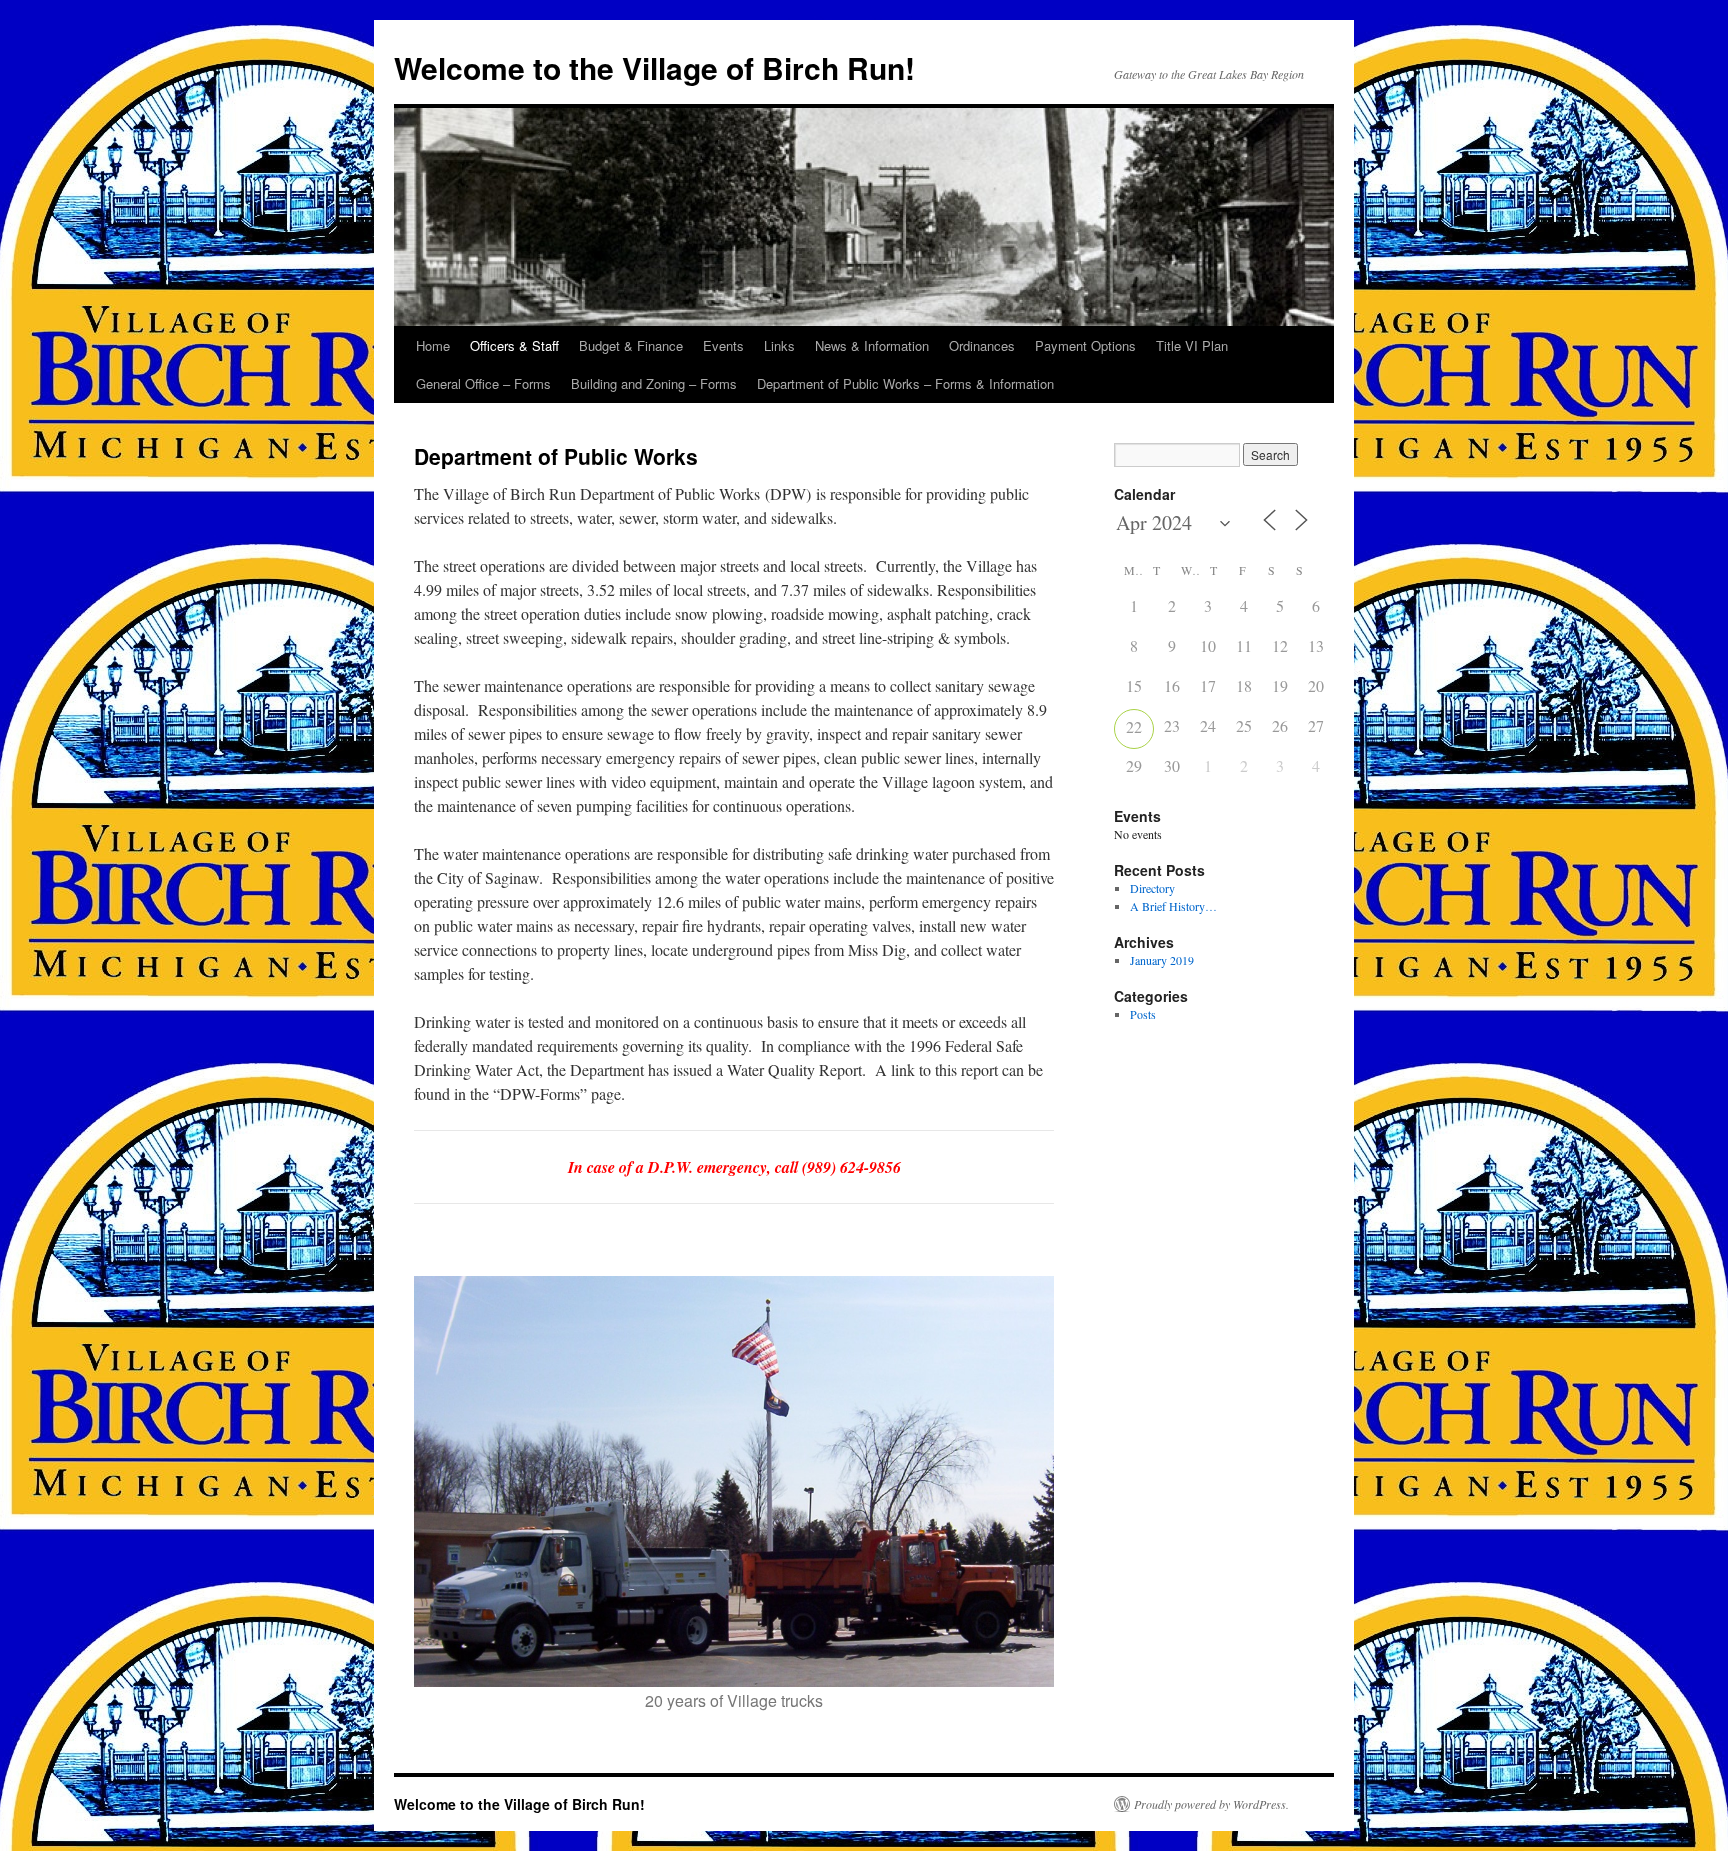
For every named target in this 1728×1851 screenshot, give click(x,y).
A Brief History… (1173, 906)
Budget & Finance (631, 345)
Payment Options (1085, 345)
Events (723, 345)
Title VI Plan (1192, 345)
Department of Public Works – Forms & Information (905, 383)
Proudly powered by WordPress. (1211, 1804)
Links (779, 345)
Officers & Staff (514, 345)
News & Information (872, 345)
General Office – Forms (483, 383)
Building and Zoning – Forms (654, 383)
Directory (1152, 888)
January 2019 (1162, 960)
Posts (1143, 1014)
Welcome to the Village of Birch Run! (654, 67)
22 (1134, 726)
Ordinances (982, 345)
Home (433, 345)
